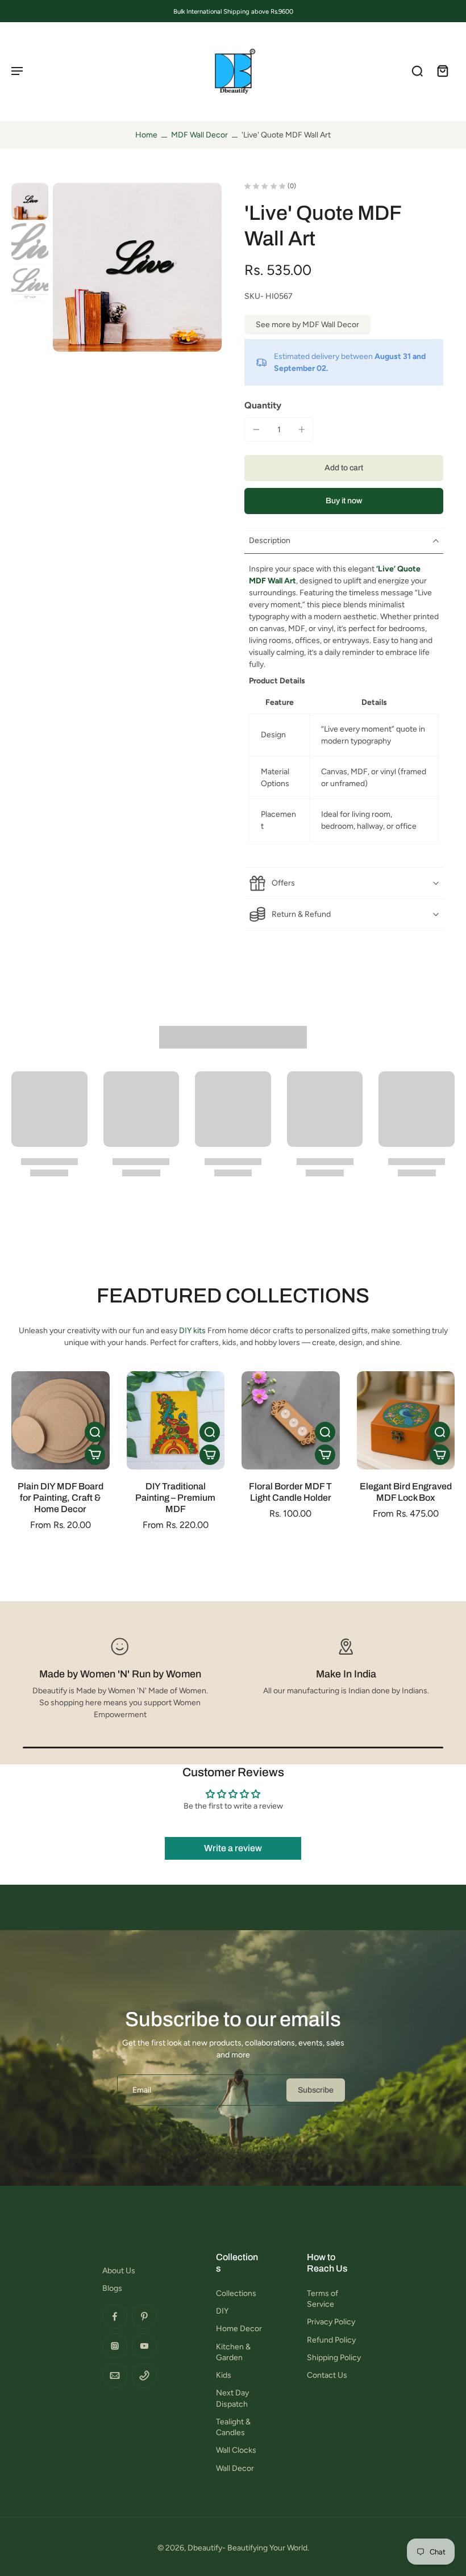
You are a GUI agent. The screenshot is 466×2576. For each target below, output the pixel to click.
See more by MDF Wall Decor (307, 325)
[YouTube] (144, 2346)
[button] (344, 468)
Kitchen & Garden (233, 2352)
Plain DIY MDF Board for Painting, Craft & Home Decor (61, 1498)
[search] (417, 70)
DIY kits (192, 1331)
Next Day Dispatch (232, 2398)
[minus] (256, 429)
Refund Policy (331, 2340)
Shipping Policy (334, 2358)
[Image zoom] (137, 267)
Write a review (233, 1848)
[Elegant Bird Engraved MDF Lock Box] (406, 1420)
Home (146, 135)
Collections (236, 2293)
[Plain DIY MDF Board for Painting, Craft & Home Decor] (61, 1420)
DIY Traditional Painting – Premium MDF (175, 1498)
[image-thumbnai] (30, 201)
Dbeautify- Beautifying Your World (247, 2548)
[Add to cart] (95, 1455)
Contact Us (327, 2375)
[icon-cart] (442, 70)
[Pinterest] (144, 2316)
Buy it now (344, 501)
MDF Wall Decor (199, 135)
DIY (222, 2311)
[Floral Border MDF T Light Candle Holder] (291, 1420)
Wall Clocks (236, 2450)
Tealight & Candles (233, 2427)
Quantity (263, 405)
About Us (119, 2271)
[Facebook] (115, 2316)
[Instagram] (115, 2346)
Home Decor (239, 2329)
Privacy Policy (331, 2322)
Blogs (112, 2288)
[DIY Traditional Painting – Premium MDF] (176, 1420)
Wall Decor (235, 2468)
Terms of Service (323, 2299)
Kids (224, 2375)
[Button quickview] (95, 1432)
